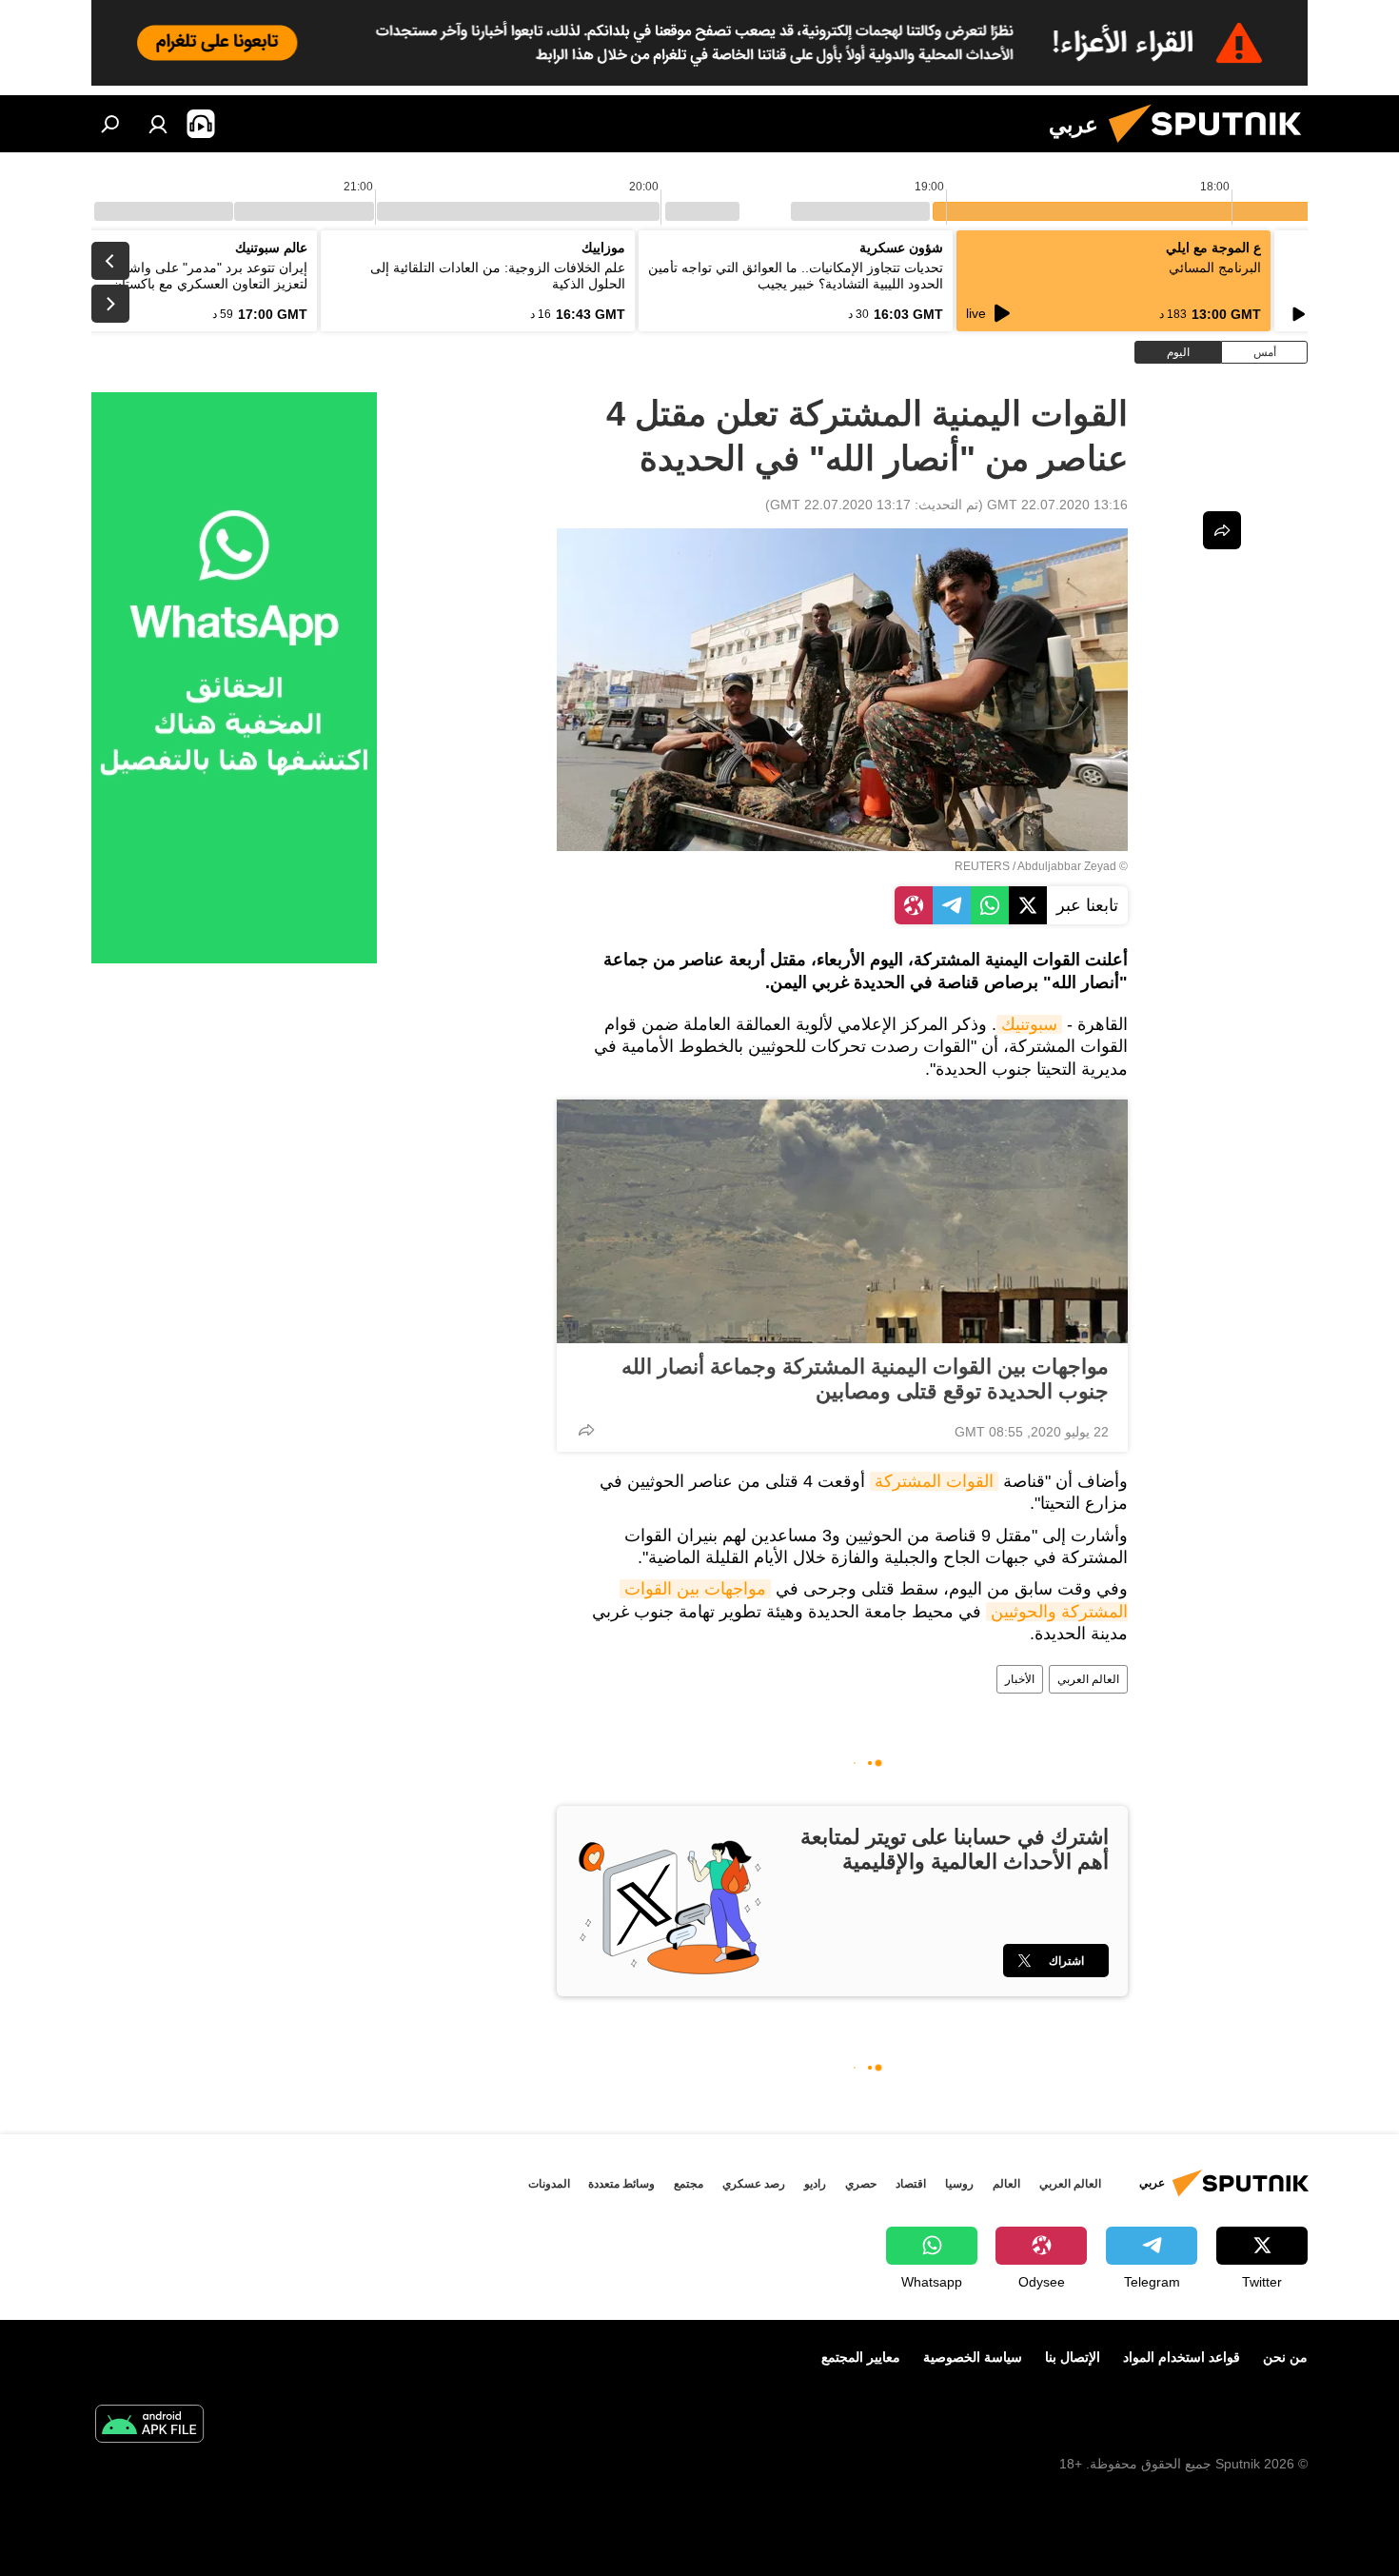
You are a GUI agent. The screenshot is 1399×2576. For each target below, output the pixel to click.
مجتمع (689, 2184)
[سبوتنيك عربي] (1212, 148)
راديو (815, 2184)
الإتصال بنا (1073, 2357)
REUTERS (982, 866)
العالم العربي (1088, 1679)
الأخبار (1020, 1679)
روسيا (959, 2184)
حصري (861, 2184)
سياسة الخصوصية (973, 2357)
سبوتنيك (1029, 1024)
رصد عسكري (754, 2184)
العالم (1006, 2184)
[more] (586, 1430)
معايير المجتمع (861, 2357)
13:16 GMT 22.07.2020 (1057, 505)
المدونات (549, 2184)
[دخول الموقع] (158, 124)
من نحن (1285, 2357)
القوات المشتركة (934, 1481)
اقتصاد (911, 2184)
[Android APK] (149, 2426)
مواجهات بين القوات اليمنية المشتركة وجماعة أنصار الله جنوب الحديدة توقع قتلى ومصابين (865, 1379)
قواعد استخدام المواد (1182, 2357)
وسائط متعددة (621, 2184)
